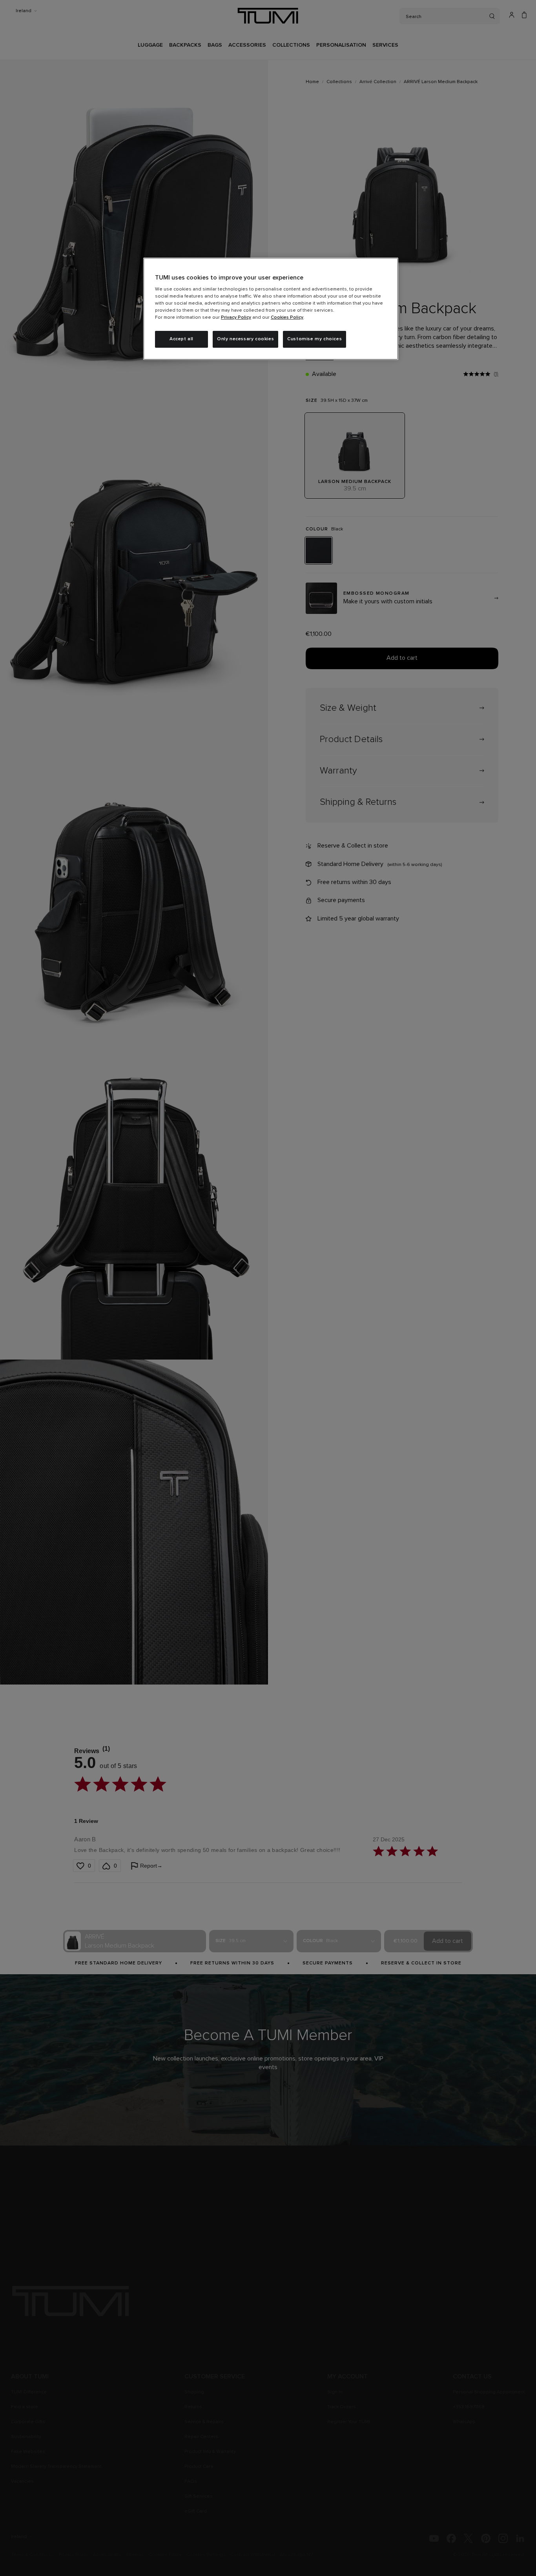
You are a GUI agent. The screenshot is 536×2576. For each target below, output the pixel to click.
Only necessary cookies (245, 339)
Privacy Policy (236, 318)
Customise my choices (314, 339)
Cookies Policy (287, 318)
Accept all (181, 339)
